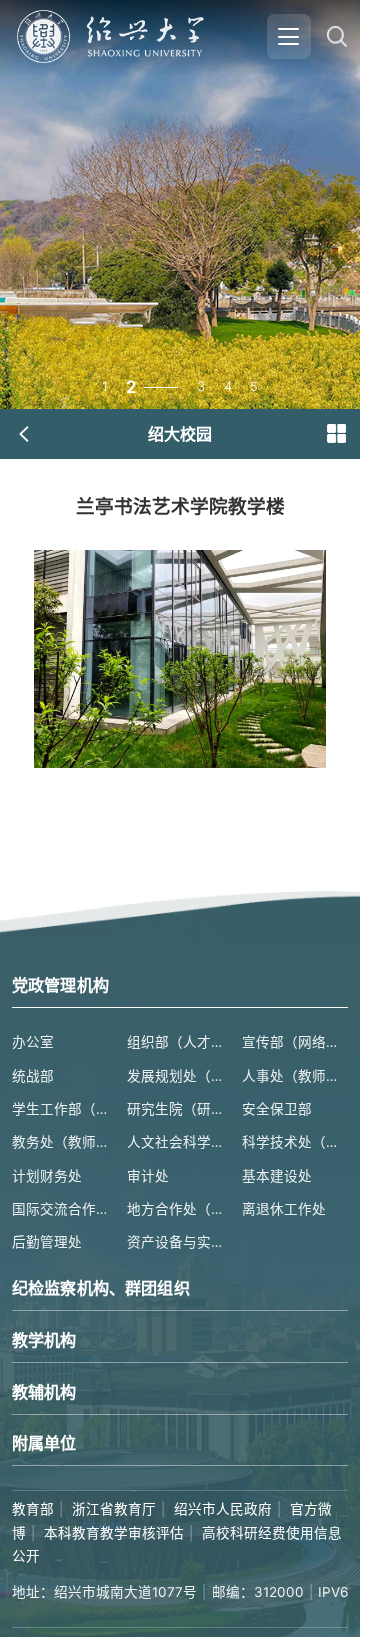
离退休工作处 (284, 1209)
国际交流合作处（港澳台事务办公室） (65, 1209)
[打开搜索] (336, 36)
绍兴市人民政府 (223, 1509)
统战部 (33, 1076)
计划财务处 (47, 1176)
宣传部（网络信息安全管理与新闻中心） (295, 1042)
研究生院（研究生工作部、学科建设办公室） (180, 1109)
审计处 (148, 1176)
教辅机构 (44, 1392)
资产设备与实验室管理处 (180, 1242)
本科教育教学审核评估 (114, 1533)
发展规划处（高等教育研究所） (180, 1076)
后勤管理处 (47, 1242)
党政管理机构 (60, 985)
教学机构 (44, 1340)
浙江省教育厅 (114, 1509)
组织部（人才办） (180, 1042)
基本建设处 (277, 1176)
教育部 (33, 1509)
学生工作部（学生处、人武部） (65, 1109)
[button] (336, 434)
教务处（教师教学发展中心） (65, 1142)
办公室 (33, 1042)
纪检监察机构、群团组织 (101, 1288)
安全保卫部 (277, 1109)
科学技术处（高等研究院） (295, 1142)
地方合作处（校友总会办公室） (180, 1209)
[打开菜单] (289, 36)
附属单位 (44, 1443)
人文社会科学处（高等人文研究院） (180, 1142)
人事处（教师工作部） (295, 1076)
